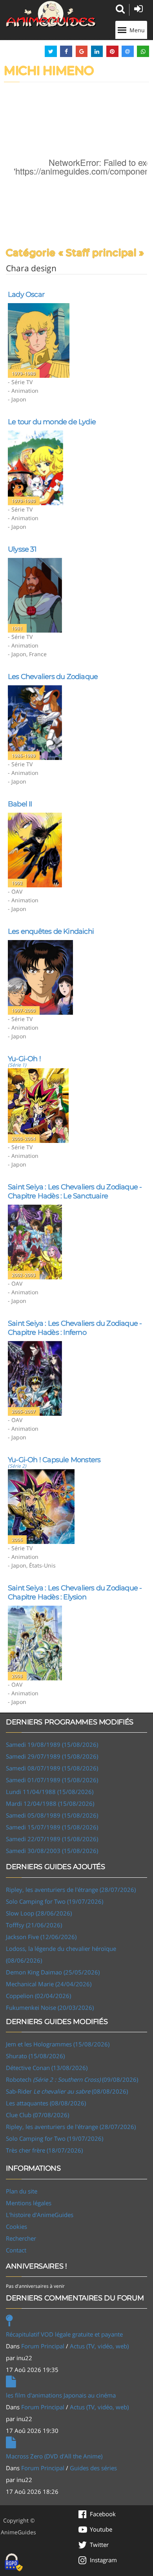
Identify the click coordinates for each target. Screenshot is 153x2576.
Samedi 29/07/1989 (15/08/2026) (52, 1756)
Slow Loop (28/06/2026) (39, 1913)
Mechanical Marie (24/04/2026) (49, 1984)
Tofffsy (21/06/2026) (34, 1925)
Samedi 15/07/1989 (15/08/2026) (52, 1827)
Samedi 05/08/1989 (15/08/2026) (52, 1815)
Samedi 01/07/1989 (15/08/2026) (52, 1780)
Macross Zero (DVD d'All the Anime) (54, 2456)
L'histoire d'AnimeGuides (40, 2215)
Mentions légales (29, 2203)
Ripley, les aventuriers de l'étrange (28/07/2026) (71, 1890)
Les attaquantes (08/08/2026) (46, 2103)
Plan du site (22, 2191)
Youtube (101, 2529)
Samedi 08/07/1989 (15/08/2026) (52, 1768)
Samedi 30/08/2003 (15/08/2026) (52, 1851)
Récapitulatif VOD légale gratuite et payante (64, 2334)
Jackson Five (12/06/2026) (41, 1937)
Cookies (16, 2226)
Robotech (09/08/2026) (72, 2079)
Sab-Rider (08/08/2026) (67, 2091)
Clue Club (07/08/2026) (37, 2115)
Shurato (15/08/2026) (35, 2056)
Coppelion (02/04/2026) (38, 1996)
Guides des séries (93, 2468)
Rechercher (21, 2238)
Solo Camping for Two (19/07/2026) (55, 1901)
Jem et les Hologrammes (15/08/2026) (58, 2044)
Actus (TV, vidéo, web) (99, 2346)
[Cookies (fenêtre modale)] (14, 2563)
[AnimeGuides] (51, 14)
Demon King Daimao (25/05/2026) (53, 1972)
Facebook (103, 2514)
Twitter (99, 2545)
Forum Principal (43, 2346)
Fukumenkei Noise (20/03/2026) (50, 2007)
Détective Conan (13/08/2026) (47, 2068)
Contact (16, 2250)
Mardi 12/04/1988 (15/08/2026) (50, 1803)
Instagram (103, 2560)
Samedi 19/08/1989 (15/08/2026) (52, 1744)
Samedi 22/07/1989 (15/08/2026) (52, 1839)
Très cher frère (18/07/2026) (44, 2150)
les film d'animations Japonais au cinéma (61, 2395)
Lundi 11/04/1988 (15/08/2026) (50, 1792)
